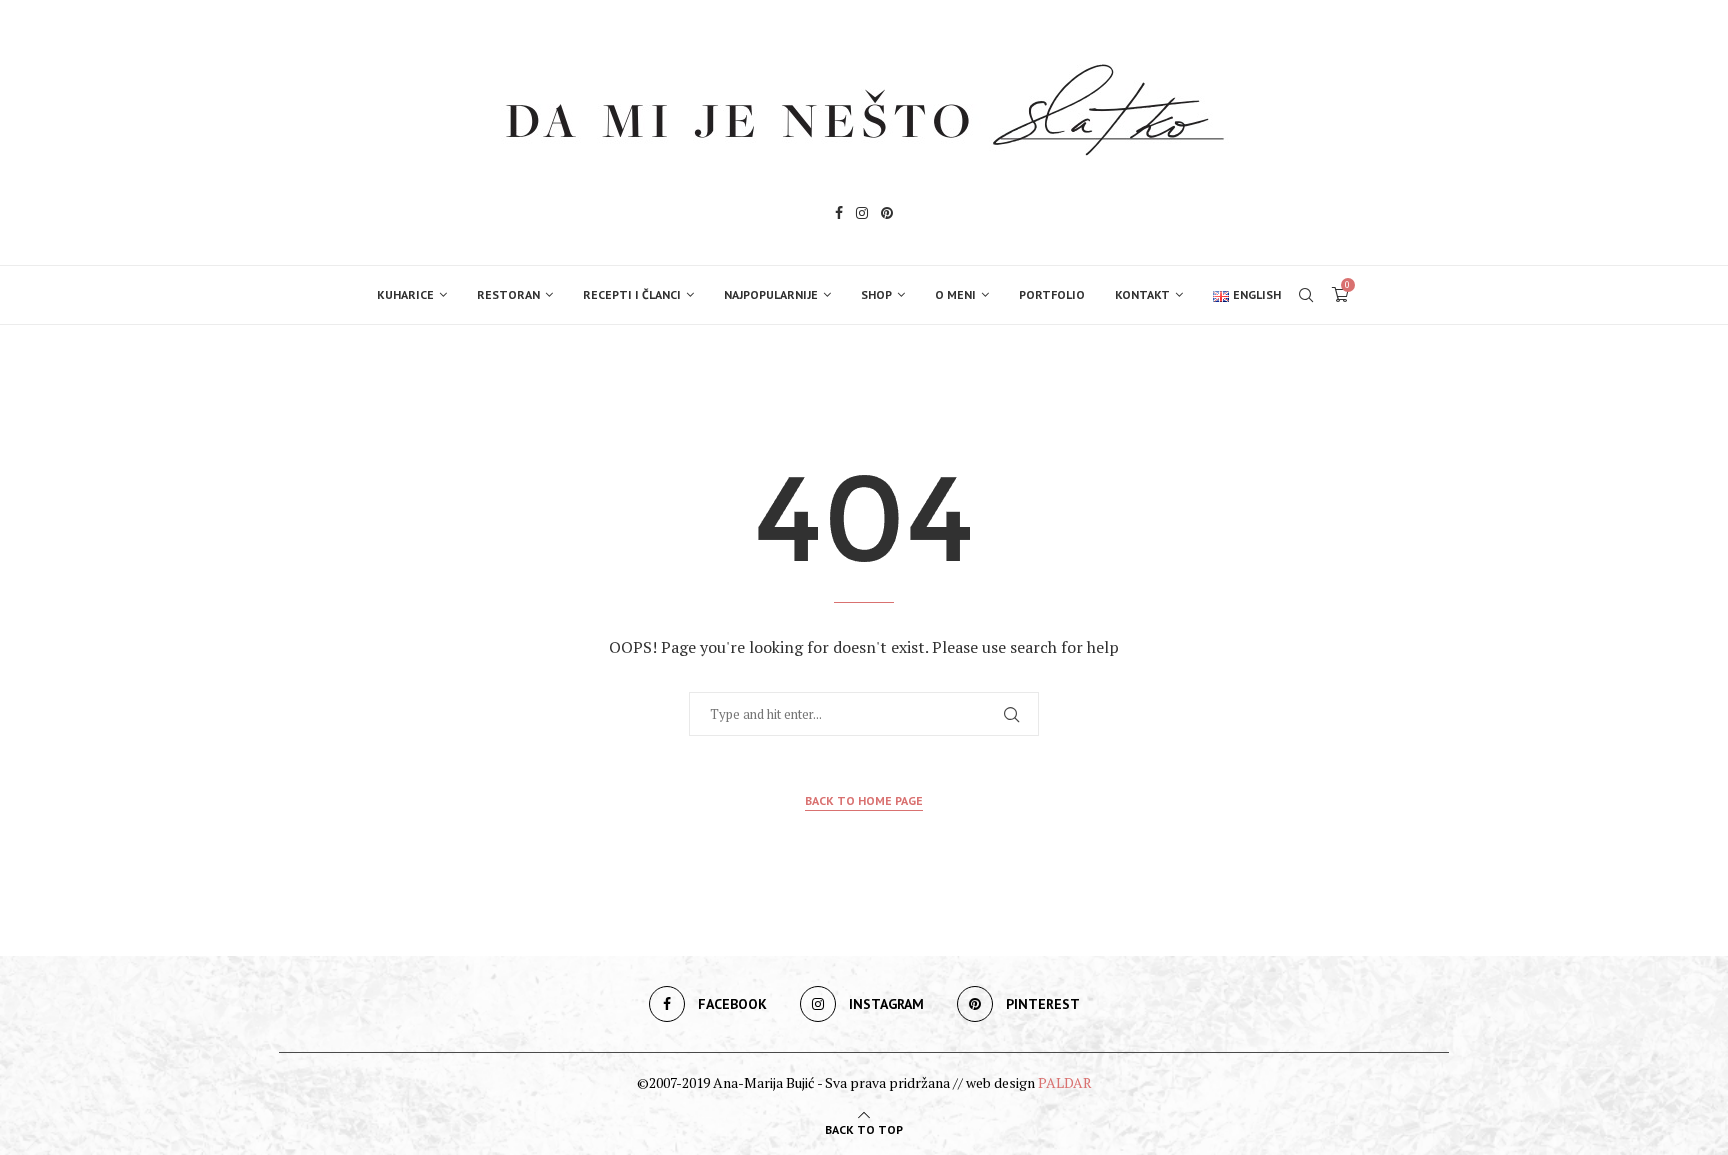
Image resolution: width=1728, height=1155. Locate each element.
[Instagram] (862, 215)
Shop (876, 294)
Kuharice (405, 294)
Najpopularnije (771, 294)
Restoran (508, 294)
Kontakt (1142, 294)
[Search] (1306, 295)
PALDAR (1065, 1082)
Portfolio (1052, 294)
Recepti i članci (632, 294)
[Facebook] (839, 215)
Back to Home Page (864, 800)
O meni (955, 294)
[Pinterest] (887, 215)
